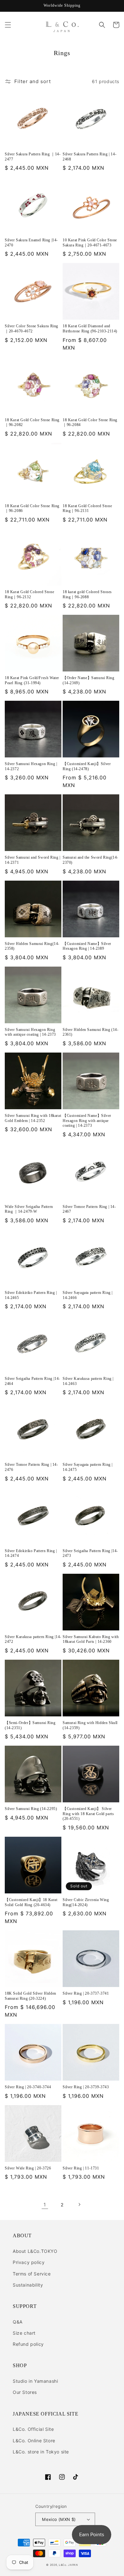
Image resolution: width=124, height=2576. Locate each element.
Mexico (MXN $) (59, 2519)
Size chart (24, 2333)
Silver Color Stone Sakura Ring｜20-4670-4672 (31, 329)
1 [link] (45, 2205)
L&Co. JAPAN (68, 2565)
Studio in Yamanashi (35, 2381)
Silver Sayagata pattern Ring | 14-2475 (88, 1467)
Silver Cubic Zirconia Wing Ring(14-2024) (86, 1902)
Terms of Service (32, 2274)
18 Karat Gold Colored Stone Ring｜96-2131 (87, 508)
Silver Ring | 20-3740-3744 (28, 2087)
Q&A (18, 2322)
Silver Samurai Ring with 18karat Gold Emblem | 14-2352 (33, 1118)
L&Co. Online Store (34, 2441)
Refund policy (28, 2344)
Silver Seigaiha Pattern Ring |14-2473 (90, 1553)
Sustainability (28, 2285)
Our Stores (25, 2392)
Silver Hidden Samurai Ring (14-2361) (91, 1032)
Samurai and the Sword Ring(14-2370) (90, 860)
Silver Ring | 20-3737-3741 (86, 1993)
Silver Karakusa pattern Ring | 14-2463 (88, 1381)
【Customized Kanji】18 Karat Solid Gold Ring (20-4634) (31, 1902)
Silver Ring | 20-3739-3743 (86, 2087)
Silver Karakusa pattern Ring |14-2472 (33, 1639)
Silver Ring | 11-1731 (81, 2168)
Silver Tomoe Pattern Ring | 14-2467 (89, 1209)
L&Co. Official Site (33, 2429)
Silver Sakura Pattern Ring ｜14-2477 (33, 157)
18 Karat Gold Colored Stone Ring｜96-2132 (29, 594)
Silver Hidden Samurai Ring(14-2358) (32, 946)
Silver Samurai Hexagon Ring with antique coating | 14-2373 (30, 1032)
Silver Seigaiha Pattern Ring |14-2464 (32, 1381)
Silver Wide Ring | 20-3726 (28, 2168)
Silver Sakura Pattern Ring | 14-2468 (90, 157)
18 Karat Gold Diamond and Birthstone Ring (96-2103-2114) (90, 329)
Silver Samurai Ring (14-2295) (31, 1809)
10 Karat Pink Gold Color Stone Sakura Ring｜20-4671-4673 (90, 243)
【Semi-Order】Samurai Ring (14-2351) (30, 1725)
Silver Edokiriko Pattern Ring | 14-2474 (31, 1553)
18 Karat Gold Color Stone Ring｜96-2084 (90, 422)
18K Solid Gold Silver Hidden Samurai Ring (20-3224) (31, 1996)
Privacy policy (29, 2262)
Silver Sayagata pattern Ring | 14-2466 (88, 1295)
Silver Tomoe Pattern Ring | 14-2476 (31, 1467)
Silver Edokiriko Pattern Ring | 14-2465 (31, 1295)
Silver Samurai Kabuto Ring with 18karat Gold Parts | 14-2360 (91, 1639)
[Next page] (79, 2204)
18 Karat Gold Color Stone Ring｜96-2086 (32, 508)
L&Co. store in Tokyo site (41, 2452)
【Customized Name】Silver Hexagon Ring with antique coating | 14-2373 (87, 1121)
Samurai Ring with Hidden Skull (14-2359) (90, 1725)
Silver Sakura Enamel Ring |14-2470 (31, 243)
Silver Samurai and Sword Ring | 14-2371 (33, 860)
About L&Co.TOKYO (35, 2251)
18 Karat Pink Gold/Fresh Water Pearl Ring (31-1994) (32, 680)
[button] (8, 25)
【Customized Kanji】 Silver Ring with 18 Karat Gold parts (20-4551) (88, 1814)
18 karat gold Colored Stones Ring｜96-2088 (87, 594)
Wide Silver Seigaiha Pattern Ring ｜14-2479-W (29, 1209)
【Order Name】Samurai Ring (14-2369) (88, 680)
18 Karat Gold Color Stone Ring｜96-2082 (32, 422)
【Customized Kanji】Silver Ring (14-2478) (87, 766)
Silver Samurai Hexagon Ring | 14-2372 (31, 766)
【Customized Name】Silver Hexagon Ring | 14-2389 (87, 946)
